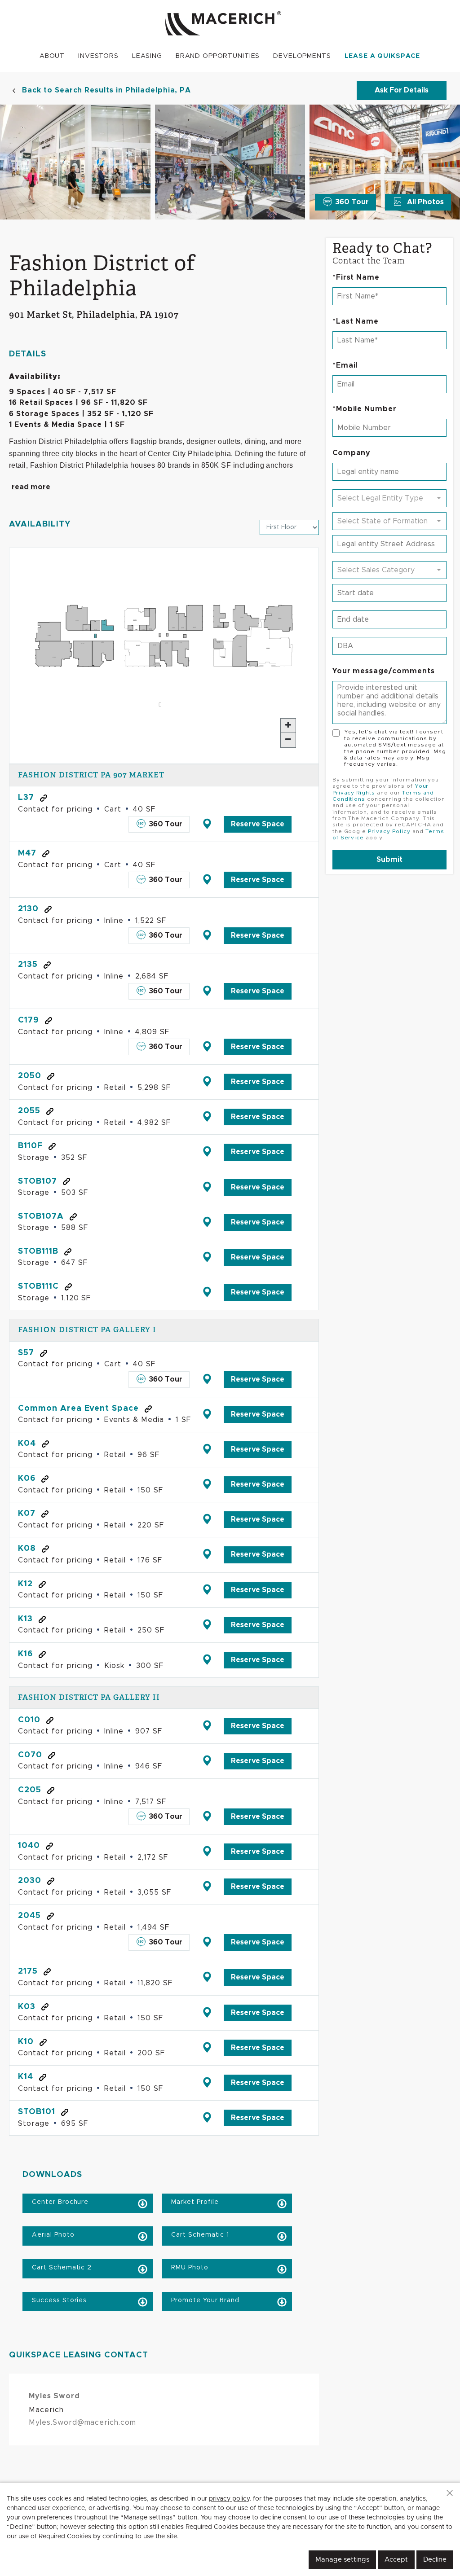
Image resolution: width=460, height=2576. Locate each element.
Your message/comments (384, 671)
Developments (302, 56)
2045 (29, 1916)
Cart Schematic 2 (61, 2268)
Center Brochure (59, 2202)
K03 (27, 2007)
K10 (26, 2042)
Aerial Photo (52, 2235)
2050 (30, 1076)
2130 (28, 909)
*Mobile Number (365, 409)
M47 (27, 853)
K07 (27, 1514)
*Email (345, 365)
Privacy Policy (389, 831)
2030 (30, 1881)
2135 (28, 965)
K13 (25, 1619)
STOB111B (38, 1251)
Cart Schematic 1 (199, 2235)
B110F (30, 1146)
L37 (26, 798)
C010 (29, 1720)
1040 (29, 1846)
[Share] (44, 798)
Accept (396, 2560)
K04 (27, 1444)
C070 (30, 1755)
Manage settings (342, 2560)
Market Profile (194, 2202)
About (52, 56)
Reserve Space (258, 824)
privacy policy (229, 2499)
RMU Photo (189, 2268)
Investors (98, 56)
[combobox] (389, 498)
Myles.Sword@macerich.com (82, 2422)
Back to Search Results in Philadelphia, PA (106, 90)
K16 (25, 1654)
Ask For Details (402, 90)
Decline (435, 2560)
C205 (30, 1790)
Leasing (147, 56)
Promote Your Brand (204, 2300)
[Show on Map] (207, 824)
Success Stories (58, 2300)
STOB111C (38, 1286)
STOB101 (37, 2112)
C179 (29, 1020)
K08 (27, 1549)
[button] (450, 2493)
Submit (389, 860)
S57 (26, 1353)
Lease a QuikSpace (383, 56)
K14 (26, 2077)
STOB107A (41, 1216)
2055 (29, 1111)
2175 (28, 1971)
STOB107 (38, 1181)
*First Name (356, 277)
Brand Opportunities (218, 56)
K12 (25, 1584)
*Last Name (356, 321)
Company (352, 453)
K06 (27, 1479)
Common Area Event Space (78, 1409)
